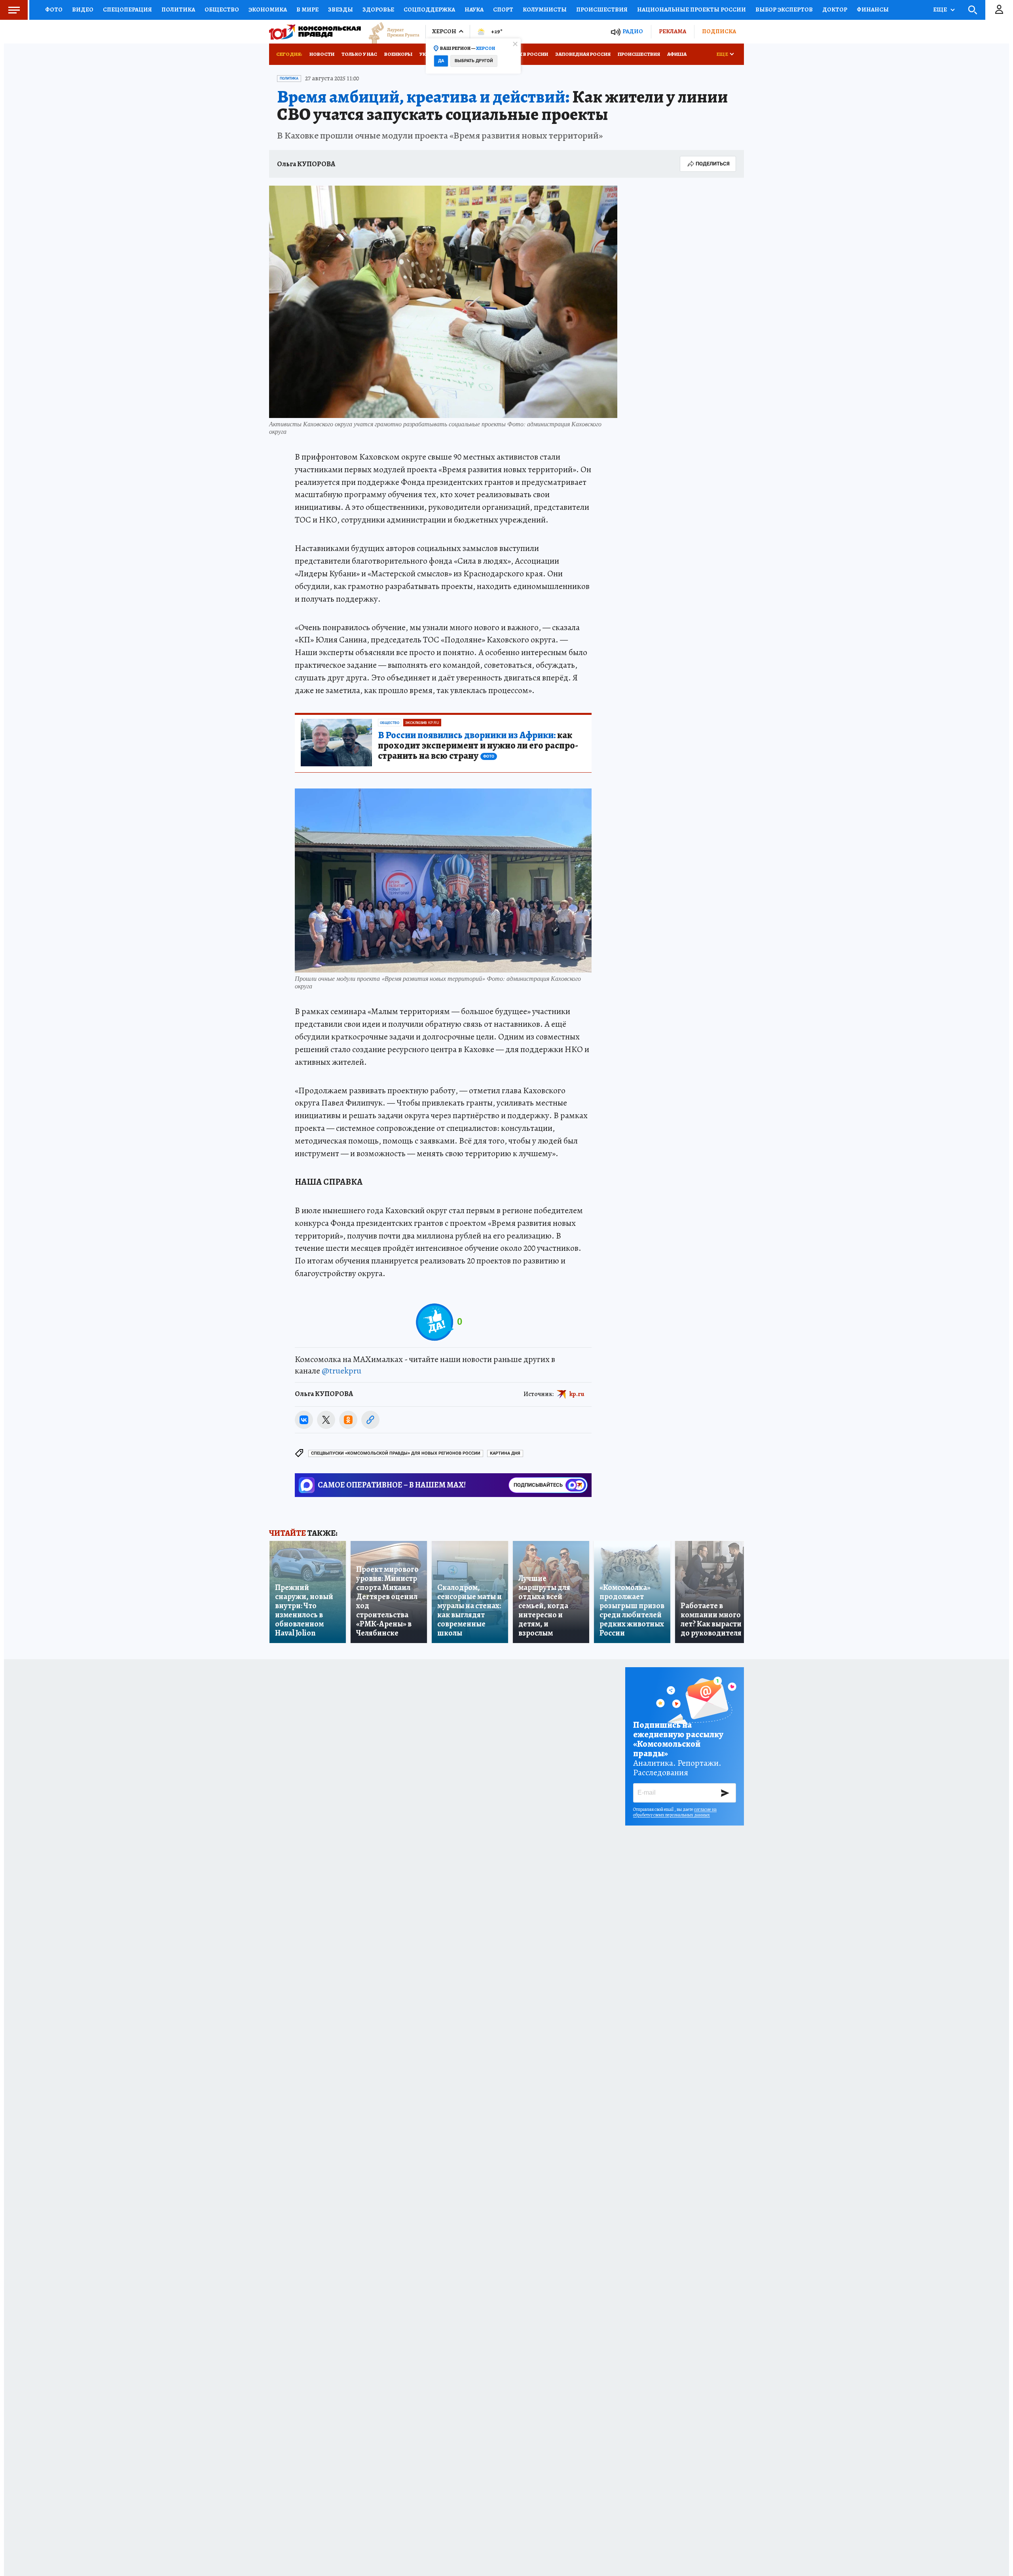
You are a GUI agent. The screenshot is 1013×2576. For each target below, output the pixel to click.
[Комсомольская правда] (315, 32)
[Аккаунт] (999, 10)
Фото (54, 9)
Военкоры (398, 54)
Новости (322, 54)
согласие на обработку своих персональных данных (675, 1812)
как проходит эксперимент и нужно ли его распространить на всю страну (478, 746)
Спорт (503, 9)
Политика (178, 9)
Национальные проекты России (691, 9)
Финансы (873, 9)
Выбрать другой (474, 61)
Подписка (719, 31)
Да (441, 61)
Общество (222, 9)
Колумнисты (545, 9)
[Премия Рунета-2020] (390, 32)
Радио (633, 31)
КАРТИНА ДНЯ (505, 1453)
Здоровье (378, 9)
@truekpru (341, 1371)
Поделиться (713, 164)
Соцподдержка (429, 9)
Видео (83, 9)
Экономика (268, 9)
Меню (14, 10)
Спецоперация (127, 9)
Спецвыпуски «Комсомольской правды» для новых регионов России (396, 1453)
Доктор (835, 9)
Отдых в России (525, 54)
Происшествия (602, 9)
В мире (307, 9)
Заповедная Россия (583, 54)
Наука (474, 9)
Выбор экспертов (784, 9)
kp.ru (577, 1394)
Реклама (672, 31)
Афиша (677, 54)
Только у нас (359, 54)
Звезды (341, 9)
